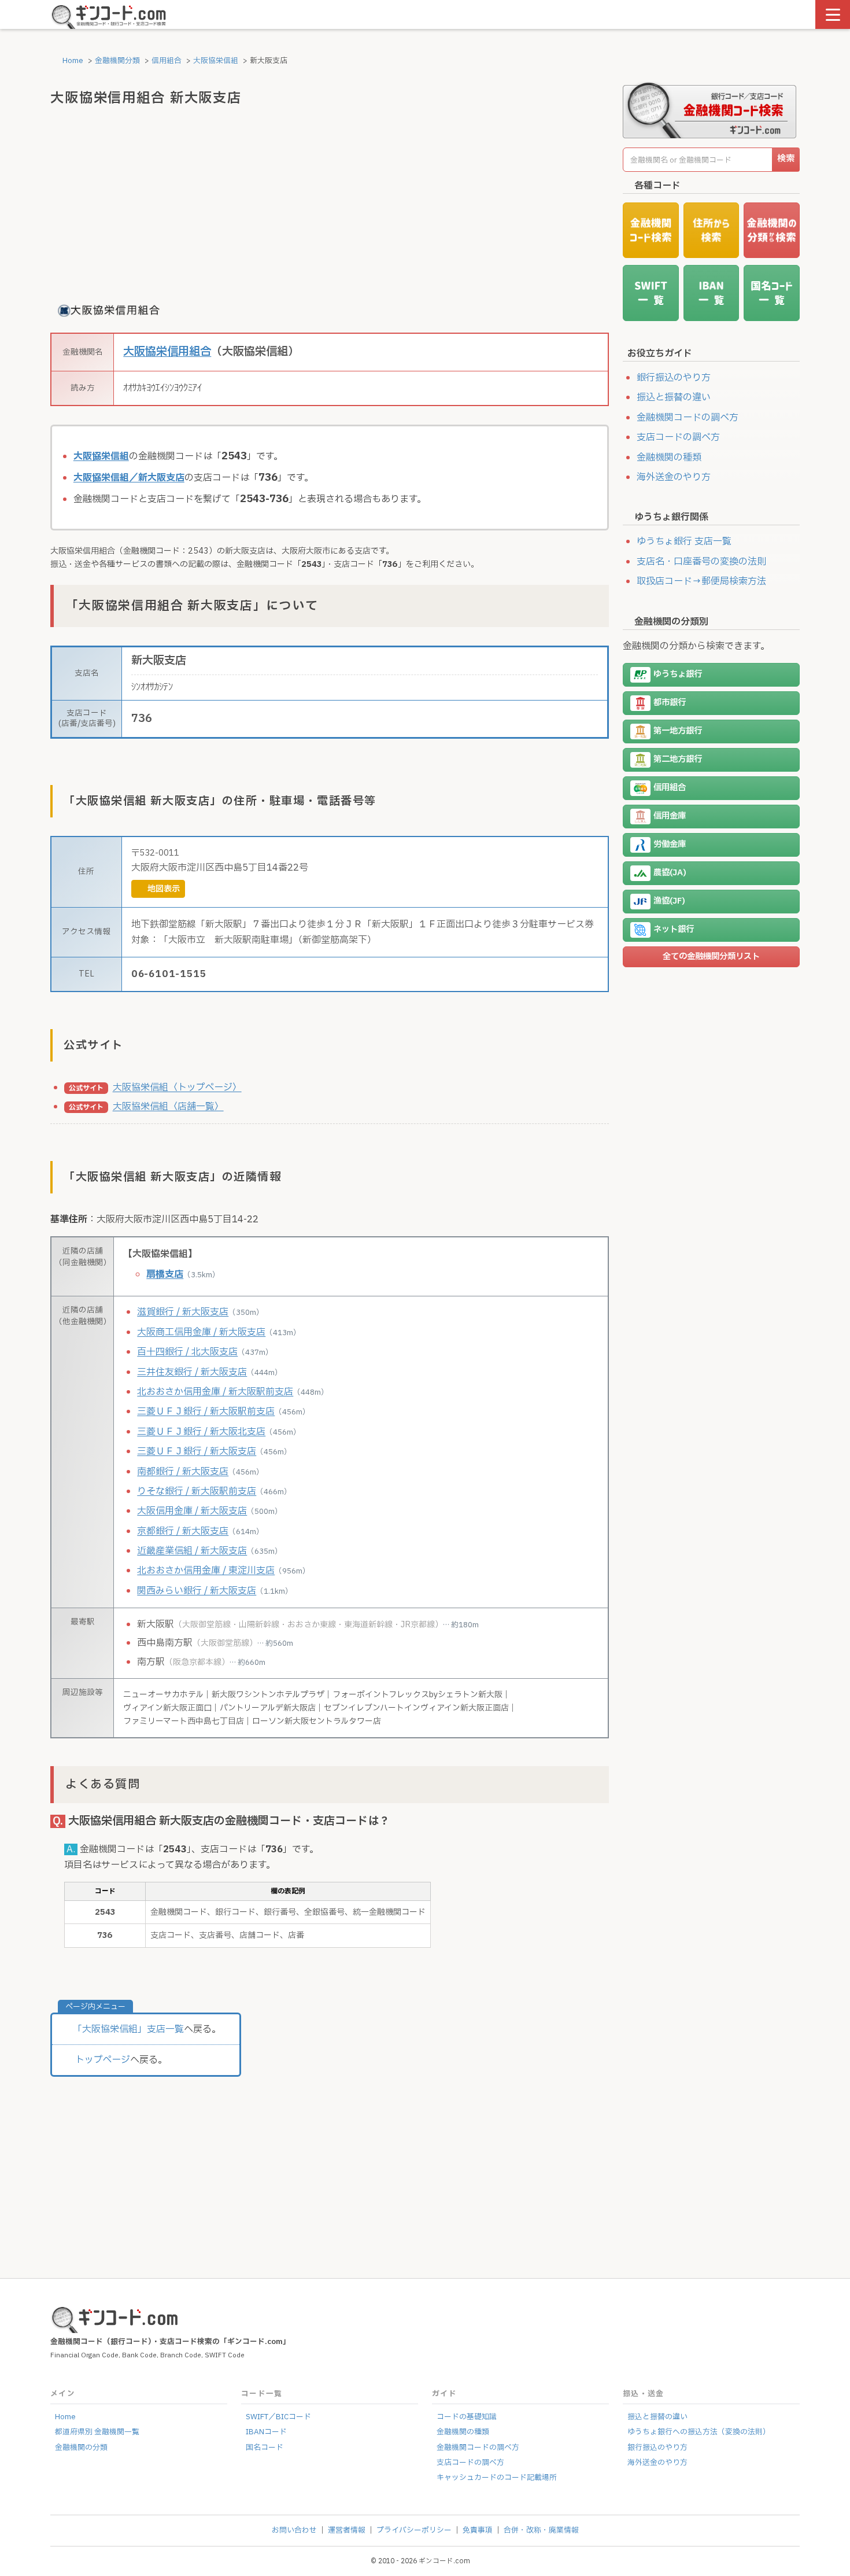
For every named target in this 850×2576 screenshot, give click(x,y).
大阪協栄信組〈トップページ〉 (177, 1088)
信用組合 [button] (670, 788)
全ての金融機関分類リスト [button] (711, 957)
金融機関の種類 (669, 458)
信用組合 (167, 61)
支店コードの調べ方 (678, 437)
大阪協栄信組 (216, 61)
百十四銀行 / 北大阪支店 (187, 1352)
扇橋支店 (165, 1274)
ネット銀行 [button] (674, 929)
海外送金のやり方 (674, 477)
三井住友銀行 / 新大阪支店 (192, 1372)
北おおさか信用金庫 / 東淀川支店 (206, 1571)
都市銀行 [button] (670, 703)
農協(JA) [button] (670, 873)
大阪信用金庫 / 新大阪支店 (192, 1511)
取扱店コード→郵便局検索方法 (701, 581)
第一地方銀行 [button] (678, 731)
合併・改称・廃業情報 (541, 2530)
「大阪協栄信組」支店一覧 (128, 2029)
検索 (786, 159)
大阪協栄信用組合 (167, 352)
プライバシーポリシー (414, 2530)
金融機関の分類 (81, 2448)
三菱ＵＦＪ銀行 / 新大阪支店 (197, 1451)
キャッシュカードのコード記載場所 (497, 2478)
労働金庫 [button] (670, 844)
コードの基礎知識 (467, 2417)
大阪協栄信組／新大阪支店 (129, 478)
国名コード (265, 2448)
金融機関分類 (117, 61)
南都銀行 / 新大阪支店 (183, 1472)
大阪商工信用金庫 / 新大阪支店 (201, 1332)
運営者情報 (347, 2530)
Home (72, 61)
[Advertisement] (330, 203)
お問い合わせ (294, 2530)
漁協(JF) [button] (669, 901)
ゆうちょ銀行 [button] (678, 674)
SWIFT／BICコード (278, 2417)
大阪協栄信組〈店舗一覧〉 (168, 1107)
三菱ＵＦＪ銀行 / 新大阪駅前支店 (206, 1412)
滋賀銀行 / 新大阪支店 (183, 1312)
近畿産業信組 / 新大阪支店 (192, 1551)
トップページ (103, 2060)
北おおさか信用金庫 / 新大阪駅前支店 (215, 1392)
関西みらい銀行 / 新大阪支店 (197, 1591)
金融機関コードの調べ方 (688, 418)
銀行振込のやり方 (674, 378)
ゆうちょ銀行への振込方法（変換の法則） (699, 2432)
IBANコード (266, 2432)
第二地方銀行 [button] (678, 759)
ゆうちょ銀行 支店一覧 (684, 541)
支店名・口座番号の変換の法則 (701, 562)
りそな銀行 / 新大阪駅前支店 (197, 1491)
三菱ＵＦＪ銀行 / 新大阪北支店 (201, 1432)
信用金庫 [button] (670, 816)
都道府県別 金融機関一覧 (97, 2432)
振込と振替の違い (674, 397)
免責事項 (478, 2530)
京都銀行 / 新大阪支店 (183, 1531)
